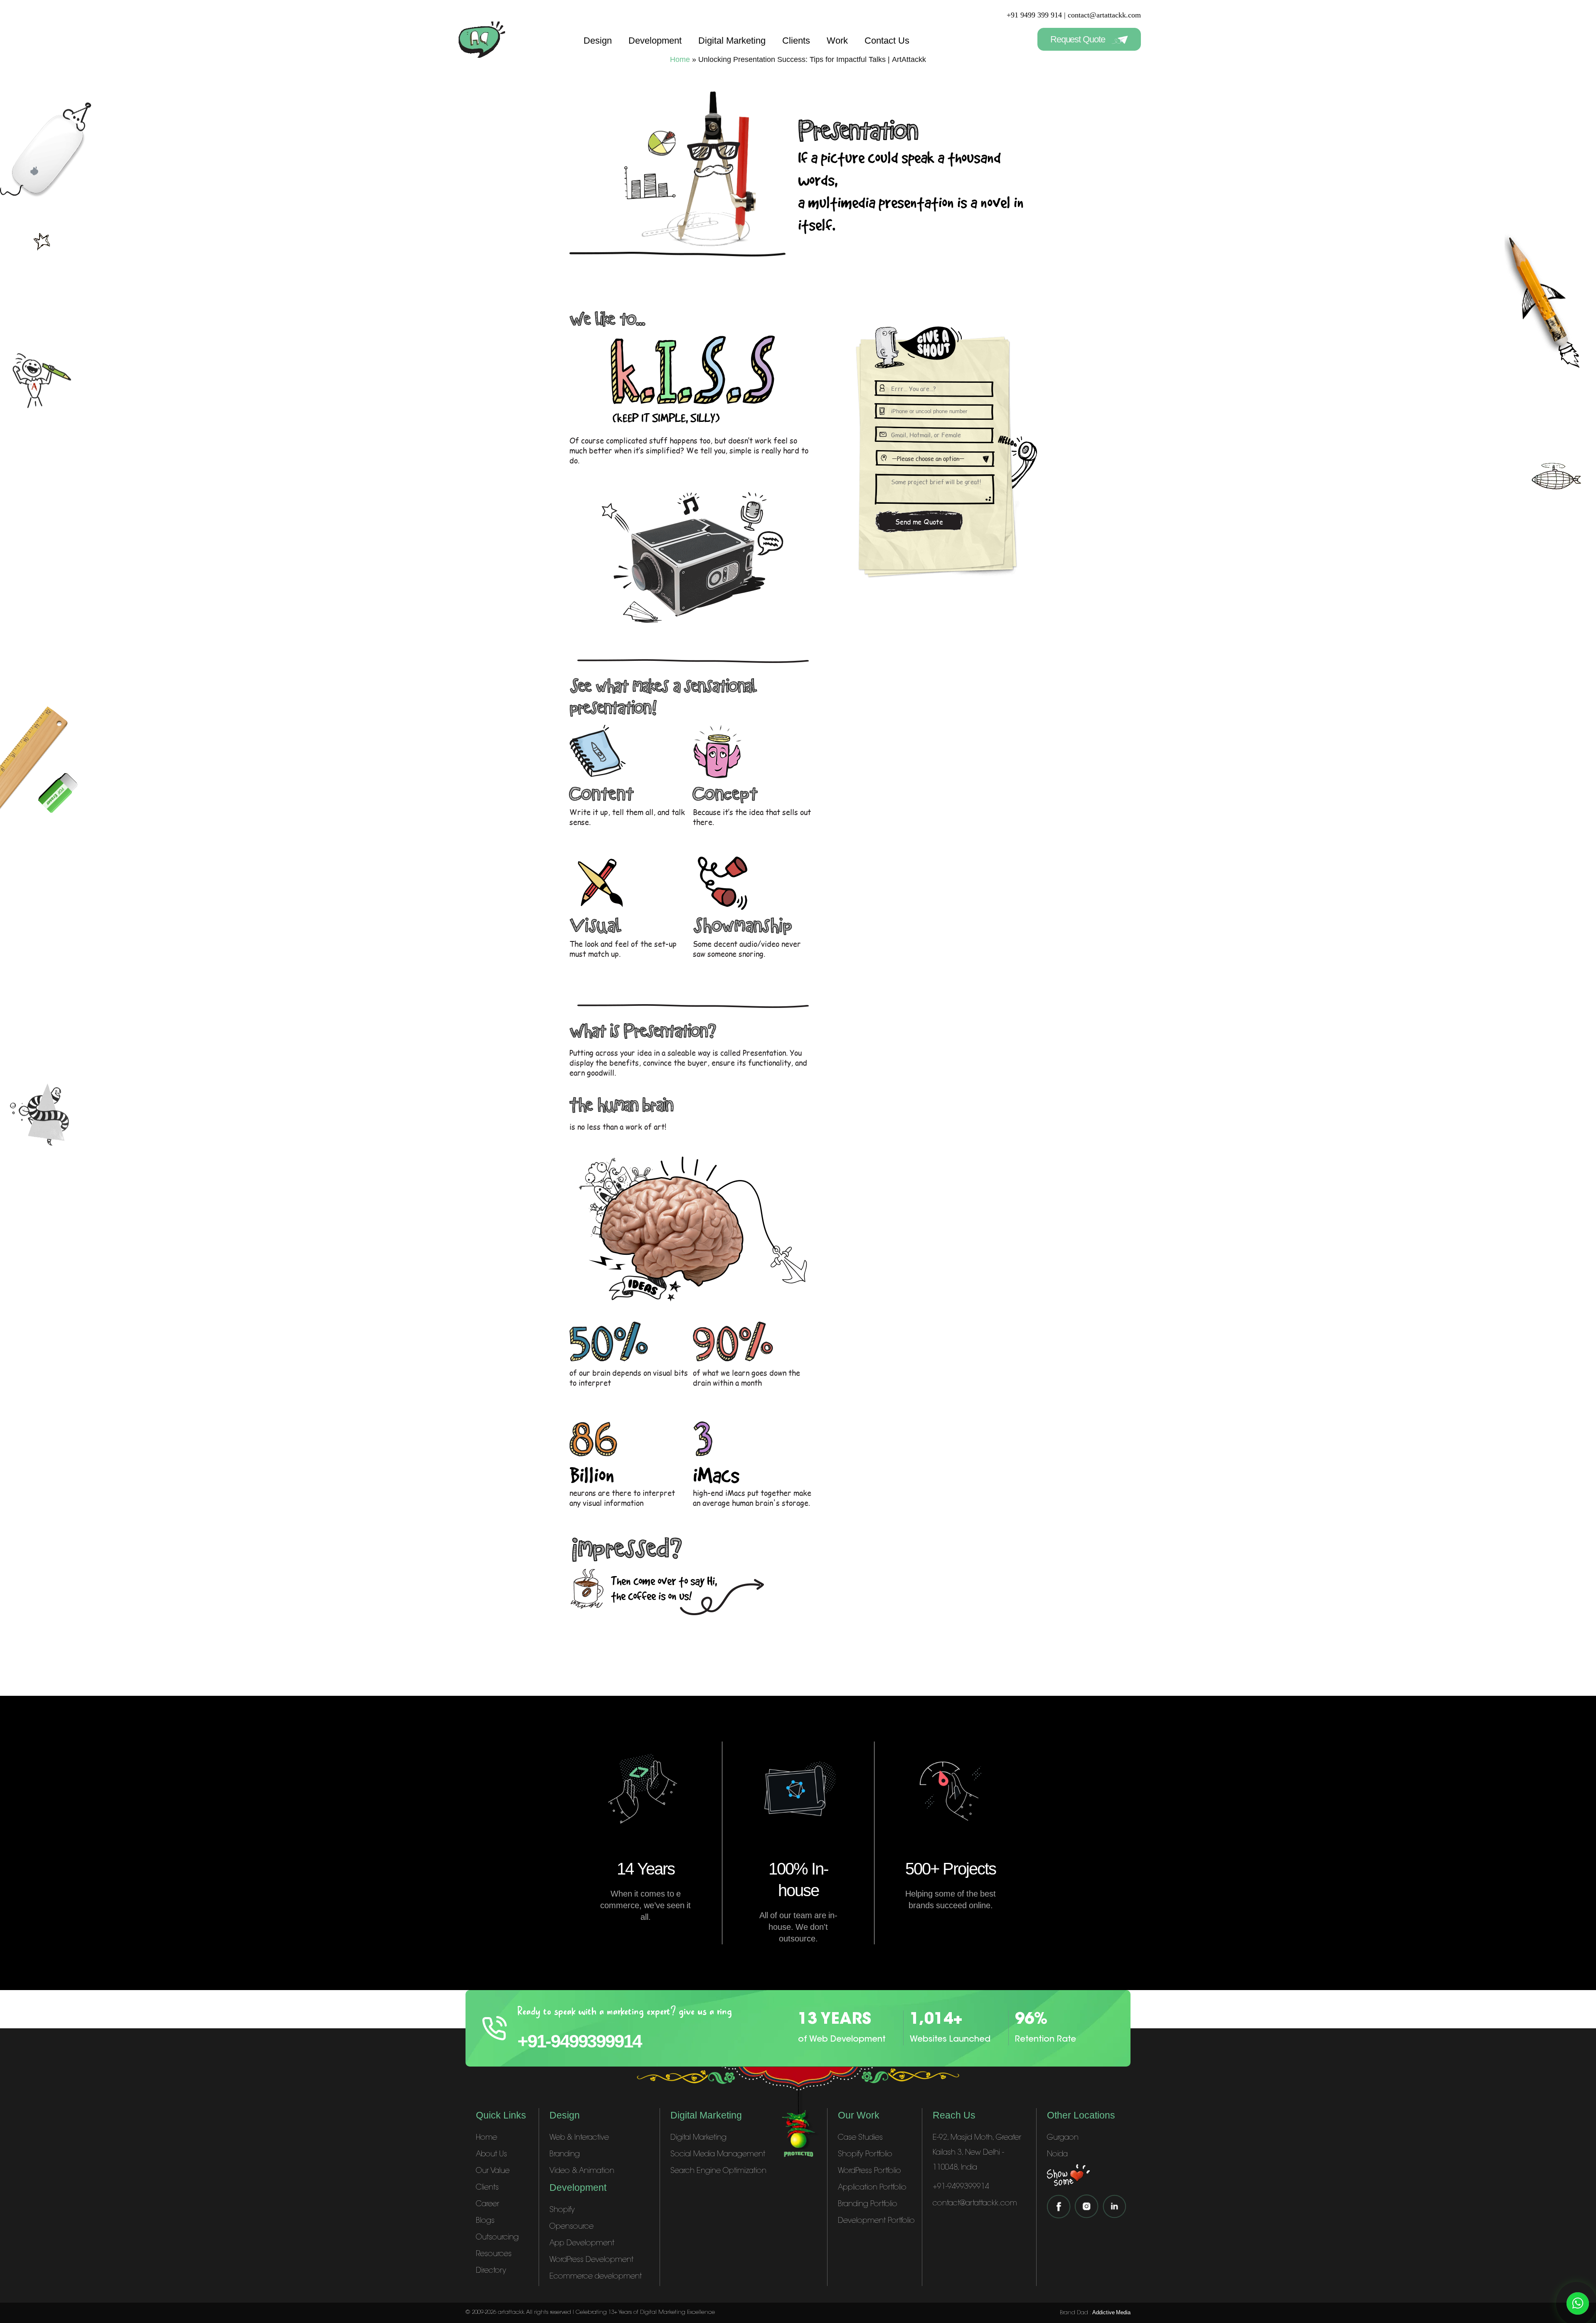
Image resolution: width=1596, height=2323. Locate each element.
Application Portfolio (872, 2188)
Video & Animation (582, 2171)
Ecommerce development (596, 2277)
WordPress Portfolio (869, 2171)
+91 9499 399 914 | (1036, 15)
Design (598, 41)
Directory (491, 2271)
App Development (582, 2244)
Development (655, 41)
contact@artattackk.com (1104, 15)
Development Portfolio (876, 2221)
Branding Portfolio (868, 2205)
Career (488, 2205)
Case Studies (860, 2138)
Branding (565, 2155)
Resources (494, 2254)
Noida (1057, 2155)
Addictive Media (1111, 2312)
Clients (796, 41)
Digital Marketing (732, 41)
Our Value (493, 2171)
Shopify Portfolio (865, 2155)
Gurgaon (1063, 2138)
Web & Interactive (579, 2138)
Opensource (571, 2227)
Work (837, 41)
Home (486, 2138)
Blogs (485, 2221)
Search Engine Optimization (718, 2171)
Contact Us (887, 41)
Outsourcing (497, 2238)
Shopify (562, 2210)
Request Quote (1079, 39)
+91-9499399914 (579, 2041)
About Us (491, 2155)
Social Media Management (718, 2155)
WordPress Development (591, 2260)
